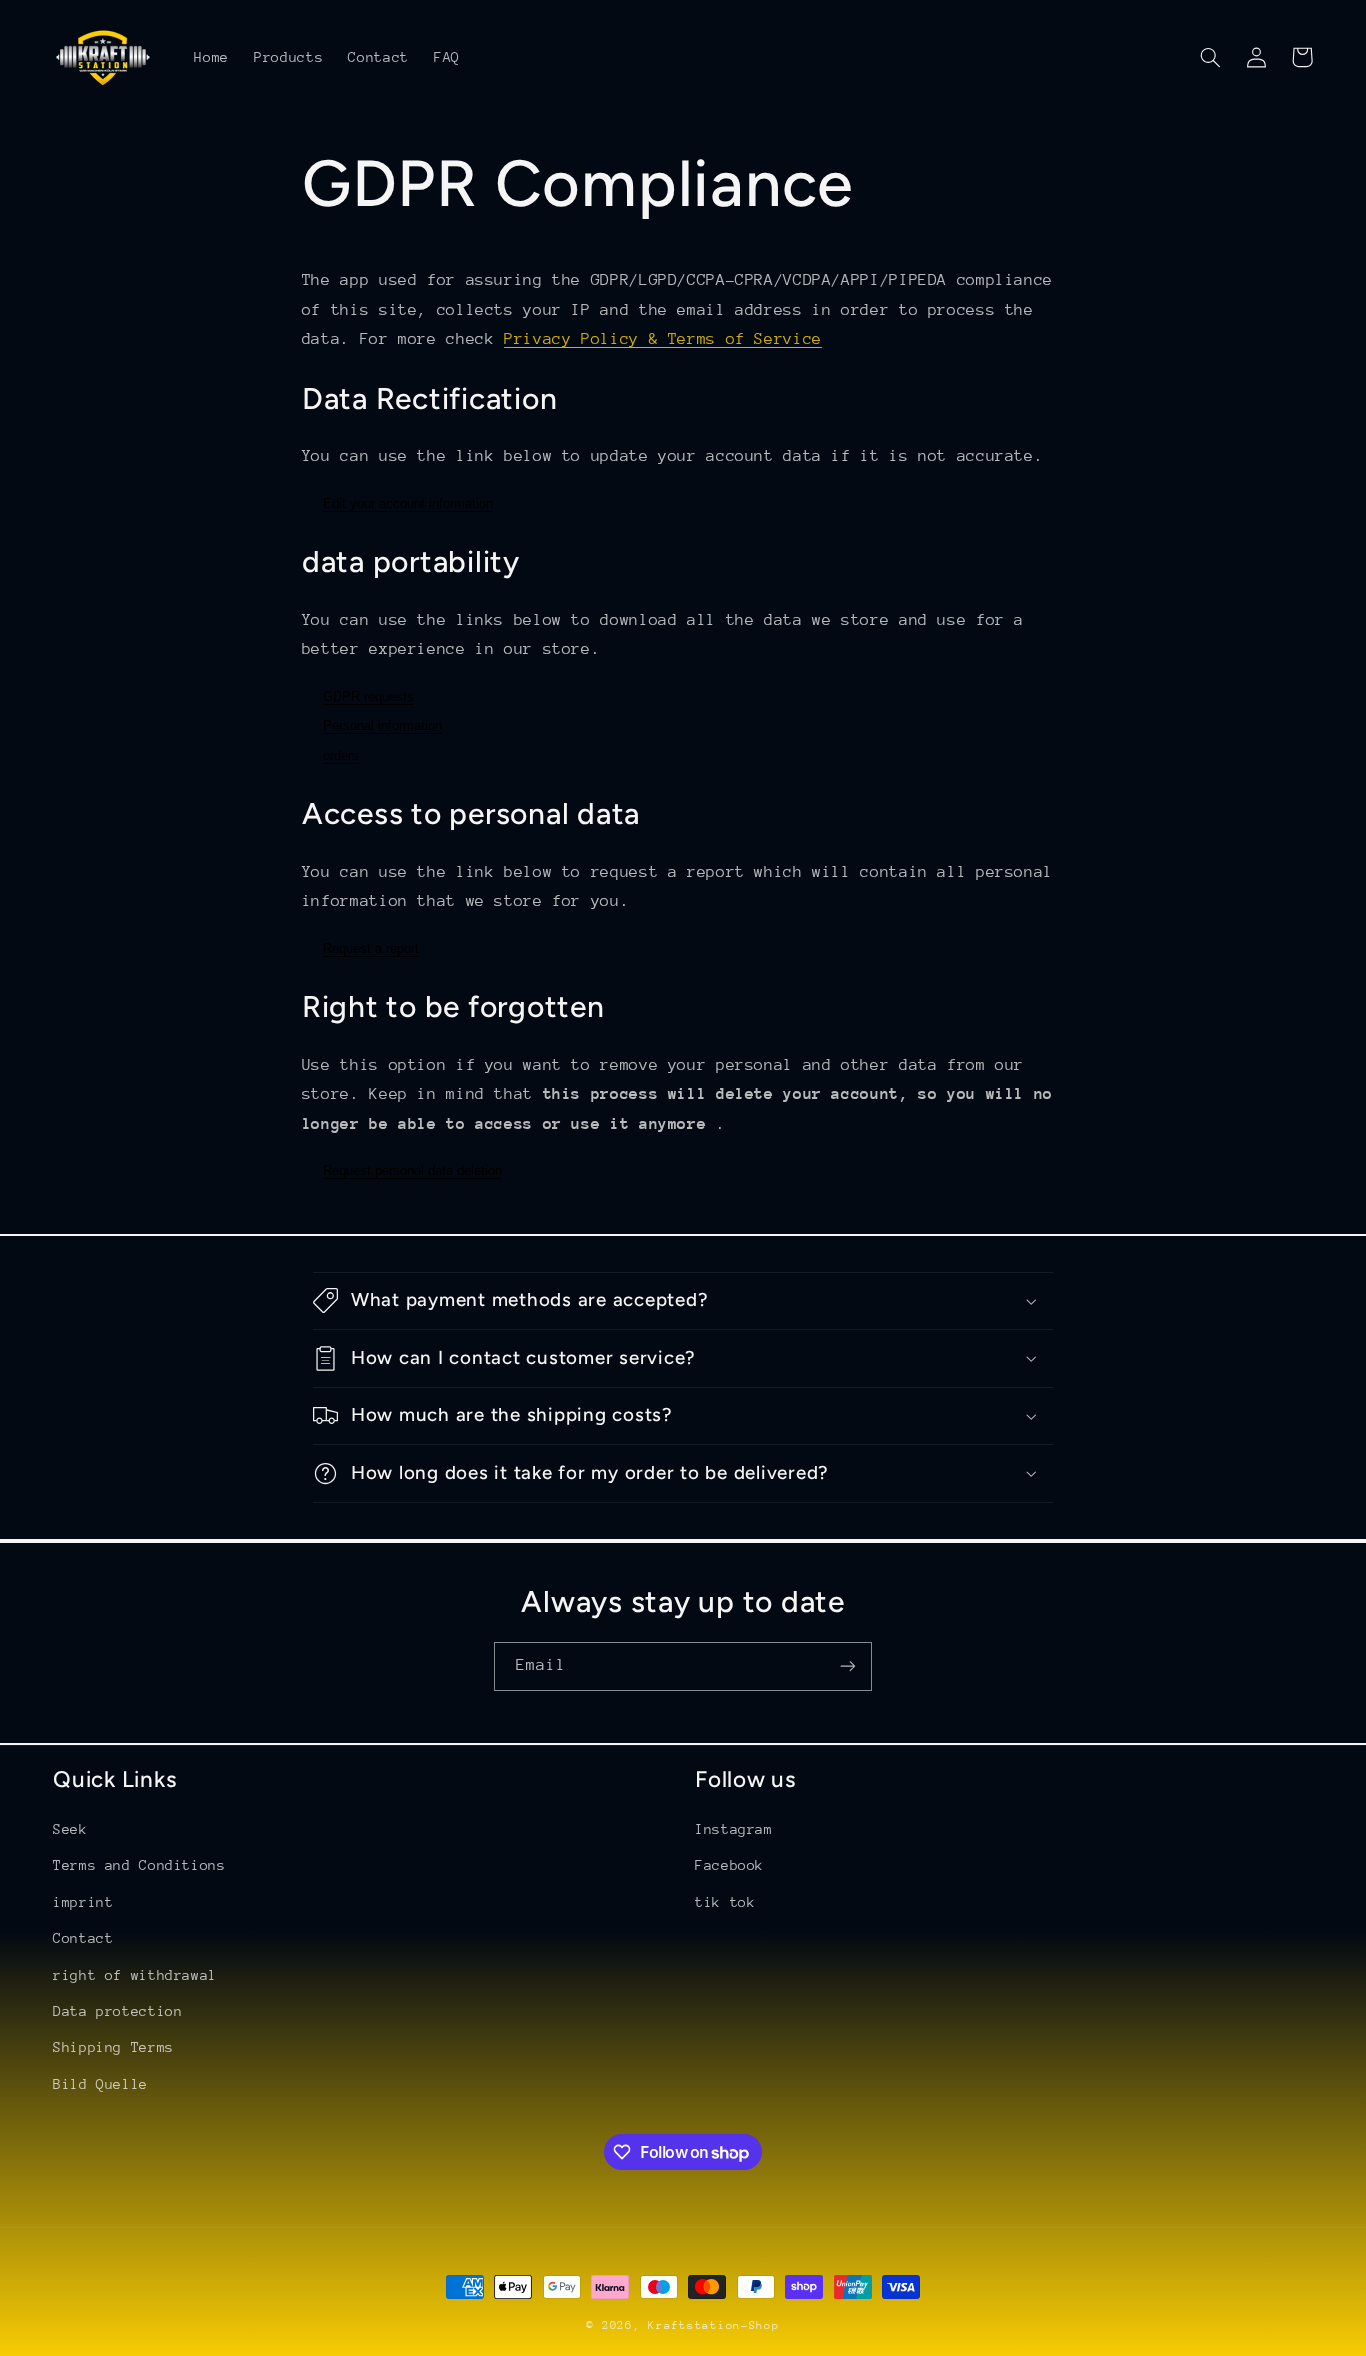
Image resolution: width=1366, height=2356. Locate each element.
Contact (83, 1938)
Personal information (382, 725)
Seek (70, 1829)
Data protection (117, 2011)
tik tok (725, 1902)
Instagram (734, 1829)
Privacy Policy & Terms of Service (663, 339)
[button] (1210, 57)
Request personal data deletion (412, 1170)
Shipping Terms (113, 2047)
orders (341, 755)
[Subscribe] (848, 1666)
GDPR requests (368, 696)
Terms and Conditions (139, 1865)
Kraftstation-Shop (714, 2325)
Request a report (371, 948)
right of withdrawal (135, 1975)
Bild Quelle (100, 2084)
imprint (83, 1902)
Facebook (729, 1865)
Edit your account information (408, 503)
